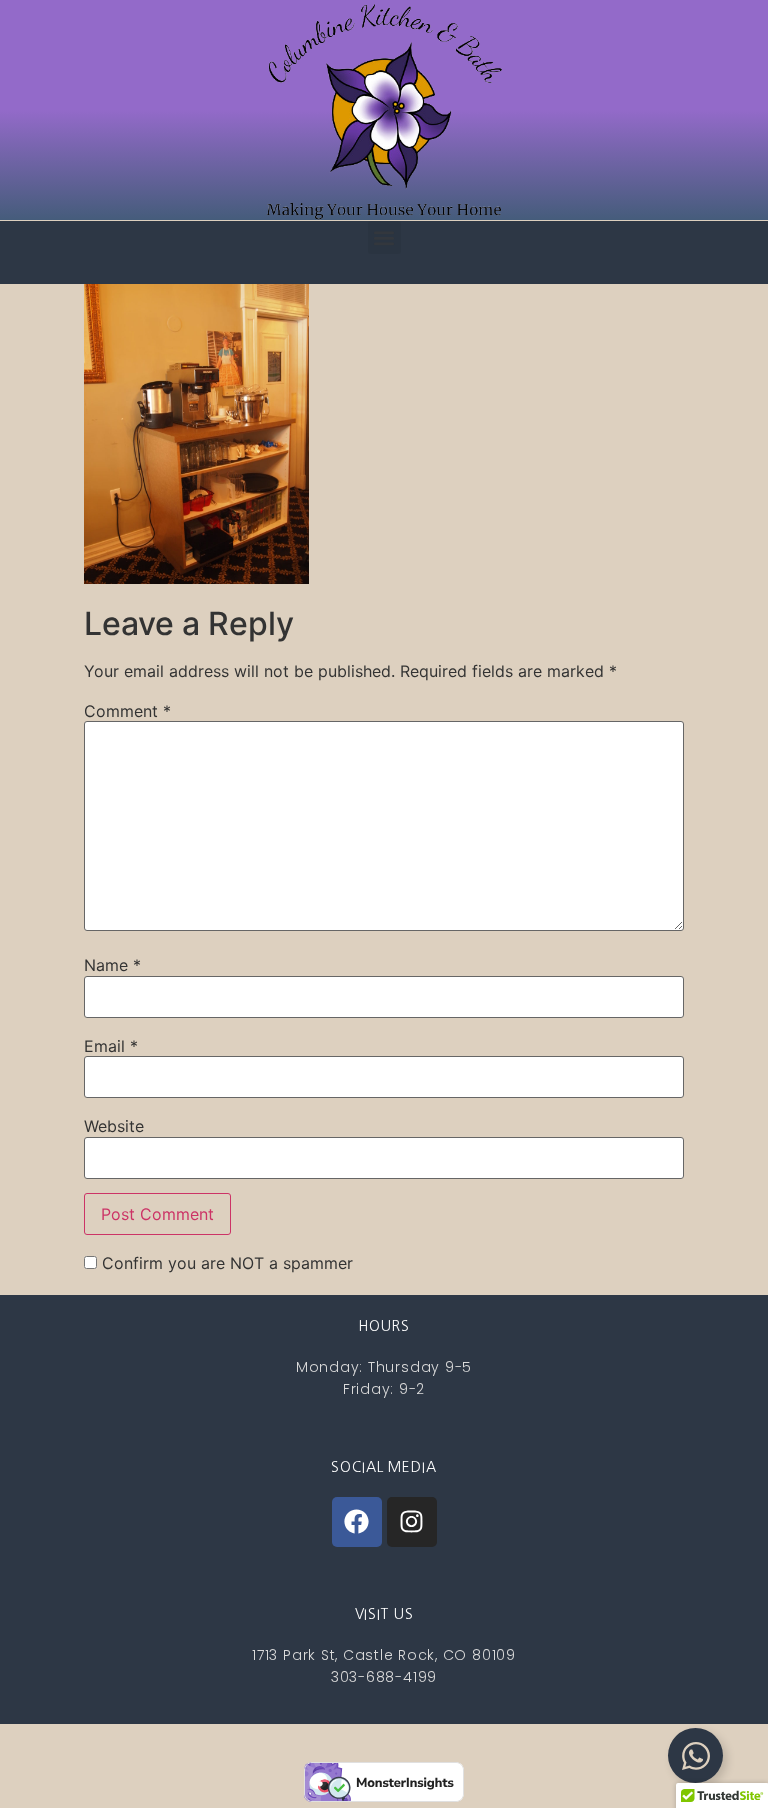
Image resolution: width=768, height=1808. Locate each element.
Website (114, 1126)
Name (112, 965)
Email (111, 1046)
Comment (127, 711)
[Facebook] (357, 1522)
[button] (384, 237)
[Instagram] (412, 1522)
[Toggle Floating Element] (695, 1755)
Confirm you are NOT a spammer (225, 1263)
